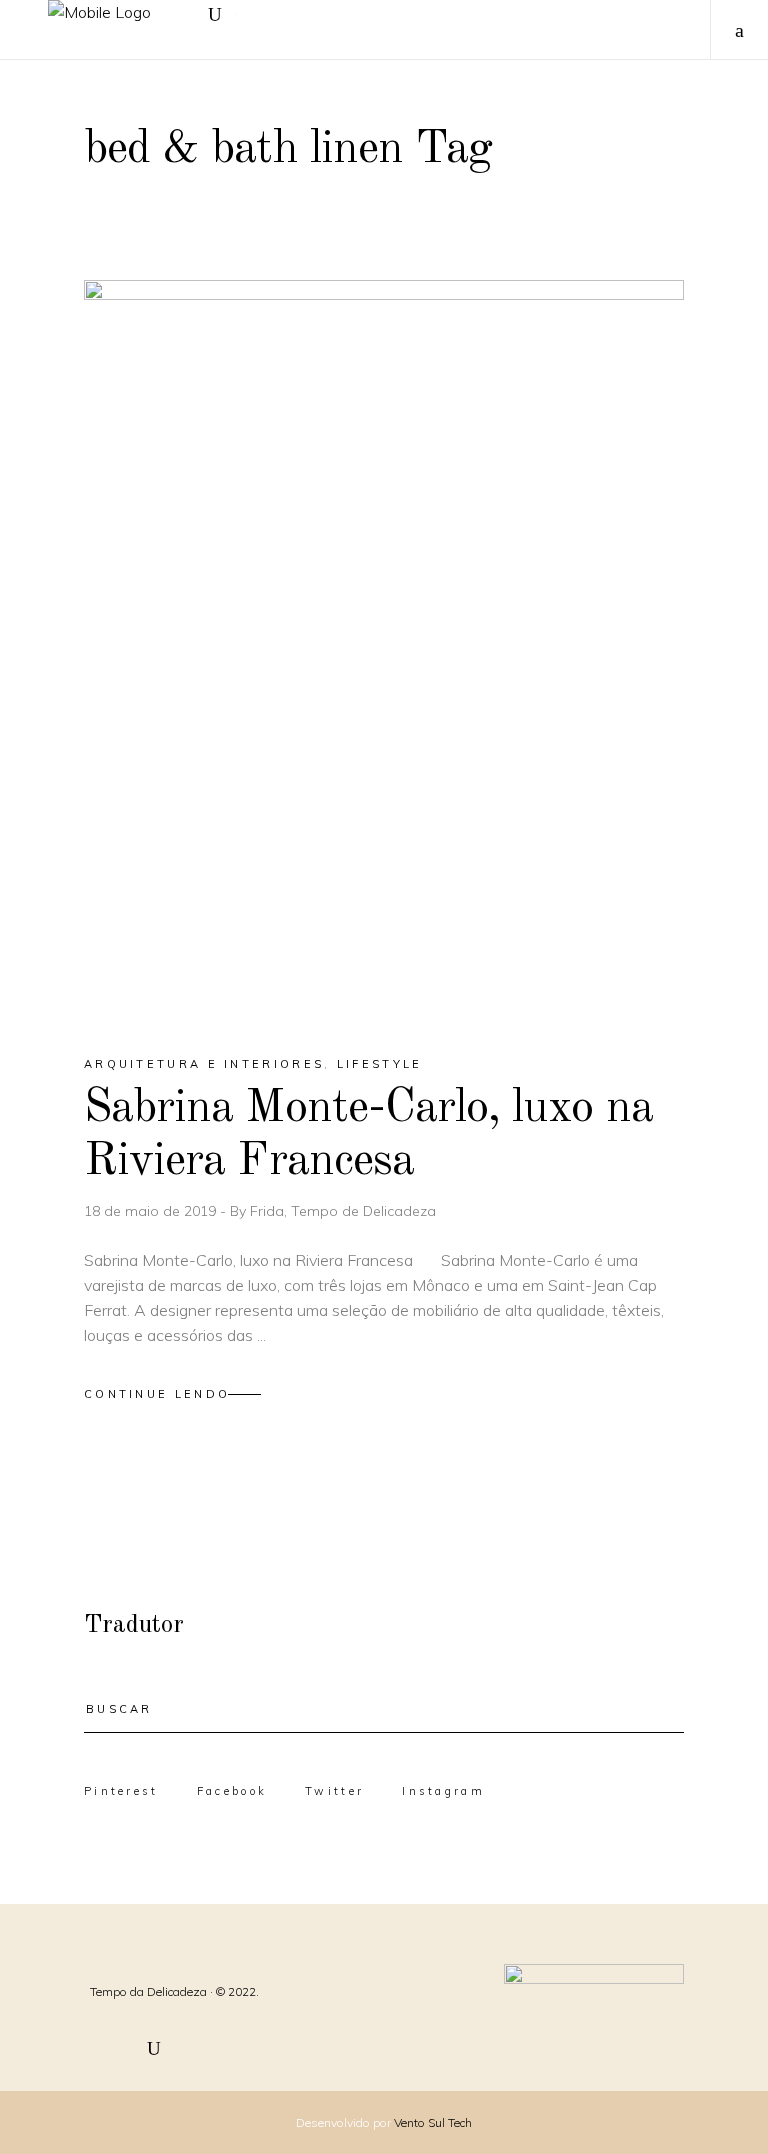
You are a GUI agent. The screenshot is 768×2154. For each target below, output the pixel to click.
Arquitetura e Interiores (204, 1064)
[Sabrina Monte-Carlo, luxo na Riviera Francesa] (384, 650)
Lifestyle (380, 1064)
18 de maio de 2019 (152, 1211)
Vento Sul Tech (433, 2122)
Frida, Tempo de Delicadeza (343, 1211)
